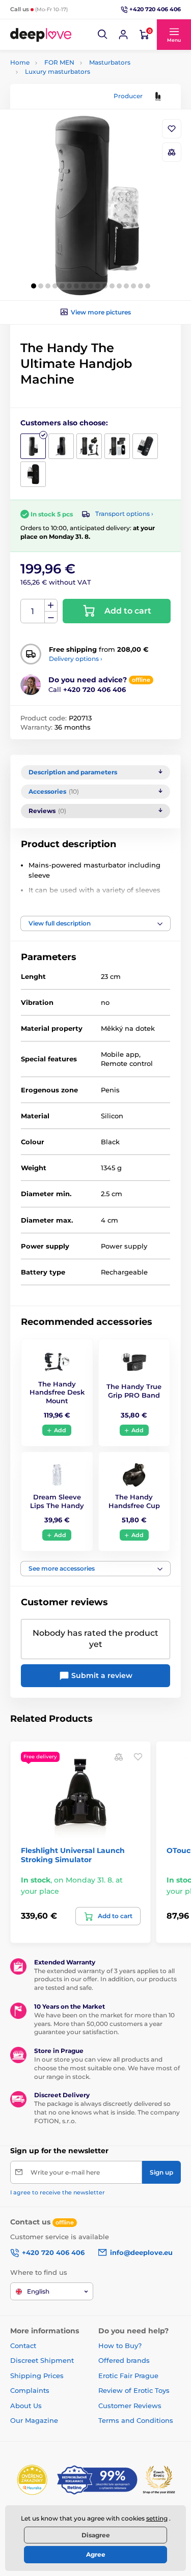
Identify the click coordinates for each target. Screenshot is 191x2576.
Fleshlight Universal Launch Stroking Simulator (73, 1855)
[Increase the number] (51, 605)
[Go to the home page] (41, 35)
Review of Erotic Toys (134, 2390)
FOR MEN (59, 62)
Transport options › (124, 514)
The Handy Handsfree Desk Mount (57, 1393)
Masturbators (110, 62)
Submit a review (101, 1675)
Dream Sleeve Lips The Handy (57, 1501)
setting (157, 2518)
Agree (96, 2554)
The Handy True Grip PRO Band (134, 1391)
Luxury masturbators (58, 71)
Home (20, 62)
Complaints (30, 2390)
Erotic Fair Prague (128, 2376)
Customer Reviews (130, 2406)
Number (33, 611)
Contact (23, 2346)
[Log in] (123, 35)
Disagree (96, 2535)
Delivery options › (76, 659)
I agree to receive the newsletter (58, 2192)
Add (60, 1430)
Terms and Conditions (136, 2420)
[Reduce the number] (51, 617)
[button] (103, 35)
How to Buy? (120, 2346)
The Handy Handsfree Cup (134, 1501)
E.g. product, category (71, 102)
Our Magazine (34, 2420)
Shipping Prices (37, 2376)
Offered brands (124, 2360)
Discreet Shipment (42, 2360)
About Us (26, 2406)
